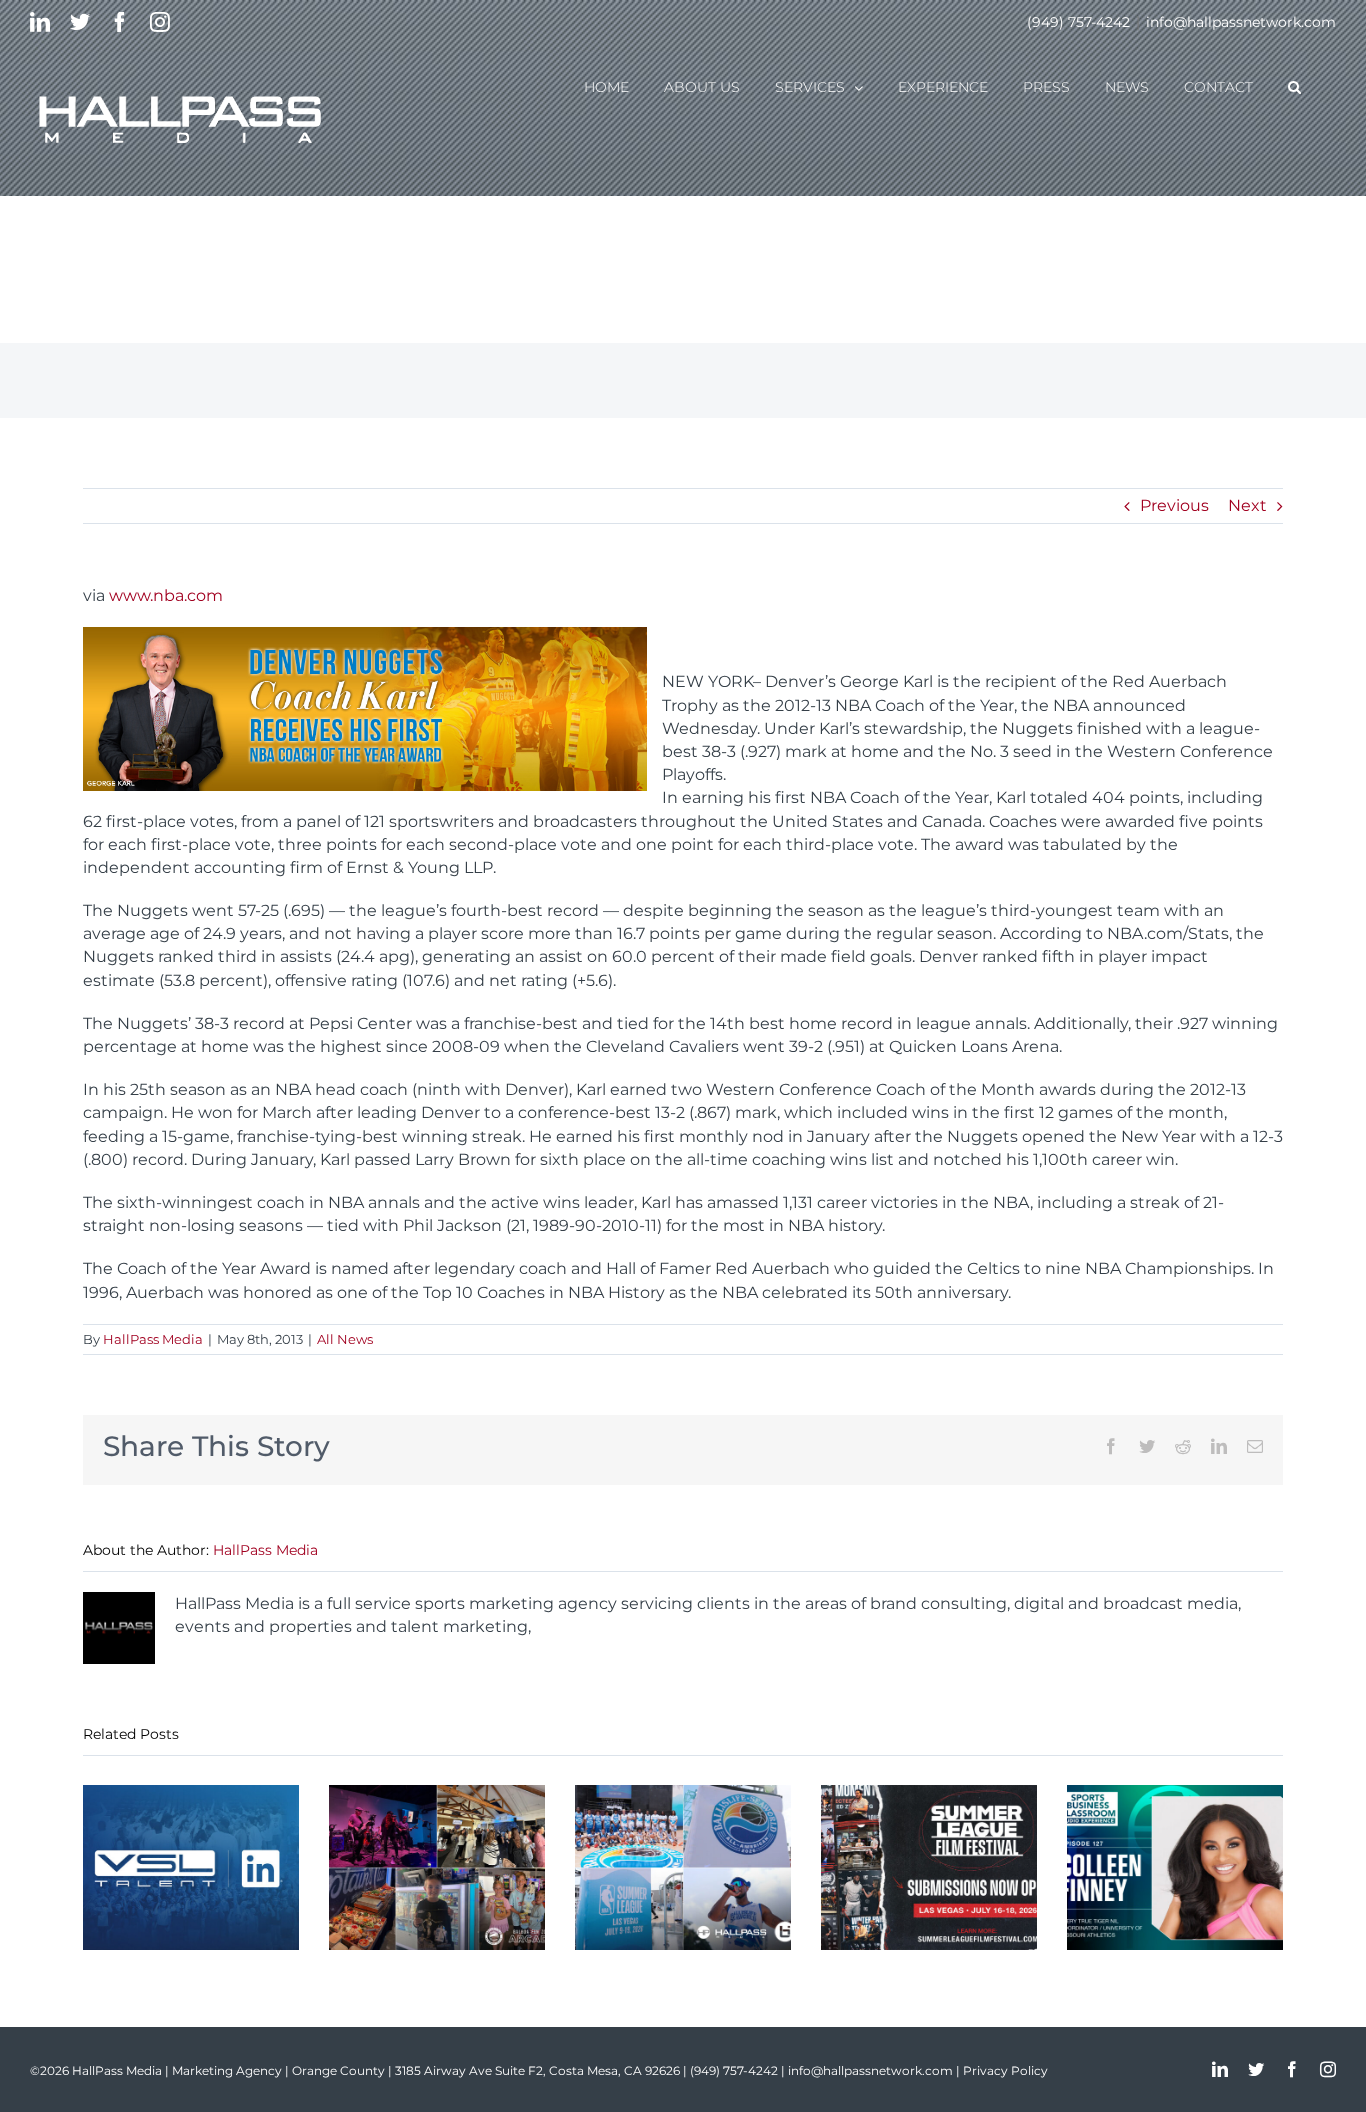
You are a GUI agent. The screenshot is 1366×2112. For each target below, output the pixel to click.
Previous (1174, 505)
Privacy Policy (1005, 2070)
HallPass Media (153, 1339)
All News (345, 1339)
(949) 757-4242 (1078, 22)
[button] (1294, 86)
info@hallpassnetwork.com (1241, 22)
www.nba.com (166, 595)
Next (1247, 505)
